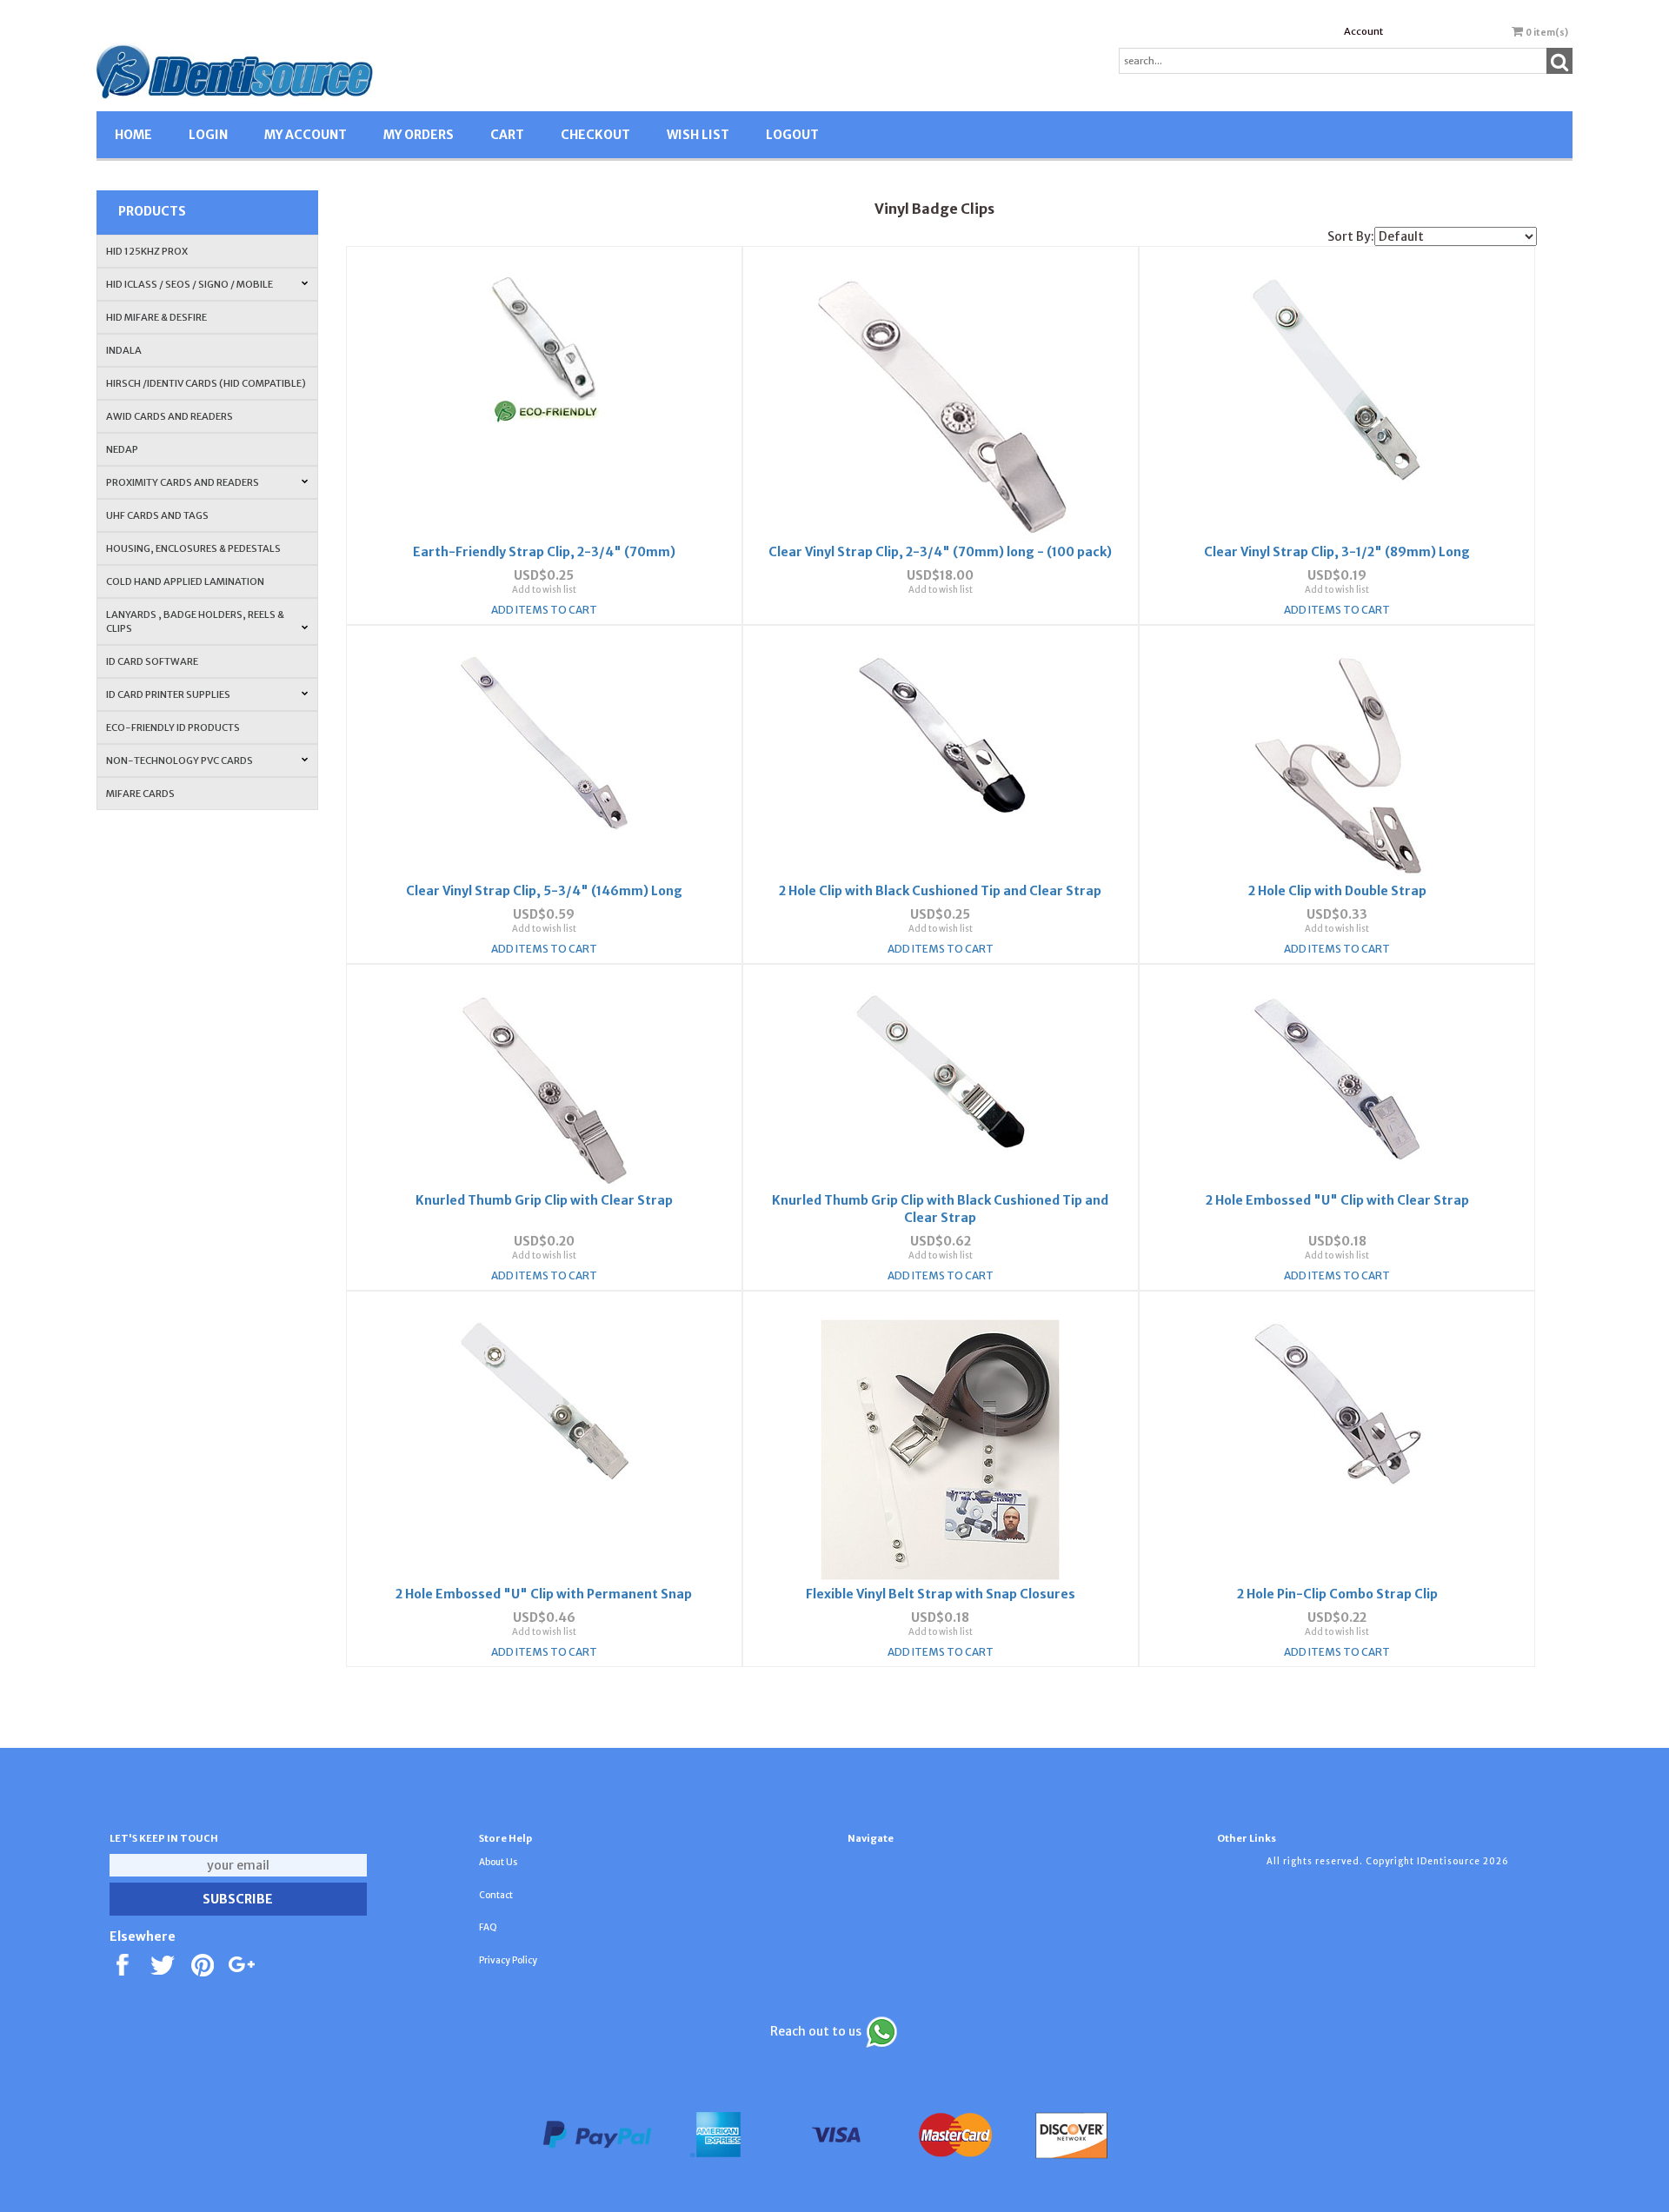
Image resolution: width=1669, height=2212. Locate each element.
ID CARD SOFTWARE (152, 661)
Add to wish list (544, 590)
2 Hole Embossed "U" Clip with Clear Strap (1337, 1200)
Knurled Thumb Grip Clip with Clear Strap (544, 1200)
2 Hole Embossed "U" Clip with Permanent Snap (544, 1594)
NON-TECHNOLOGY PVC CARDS (180, 761)
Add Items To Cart (544, 610)
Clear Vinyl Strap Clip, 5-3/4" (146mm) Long (544, 891)
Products (152, 211)
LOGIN (208, 135)
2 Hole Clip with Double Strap (1337, 891)
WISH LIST (698, 135)
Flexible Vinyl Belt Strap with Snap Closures (941, 1594)
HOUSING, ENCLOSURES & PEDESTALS (193, 548)
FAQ (488, 1927)
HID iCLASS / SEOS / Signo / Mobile (190, 284)
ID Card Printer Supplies (168, 694)
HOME (133, 135)
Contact (496, 1895)
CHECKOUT (595, 135)
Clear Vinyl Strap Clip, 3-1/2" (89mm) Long (1337, 552)
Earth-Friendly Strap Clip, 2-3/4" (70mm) (544, 552)
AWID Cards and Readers (170, 416)
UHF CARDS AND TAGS (157, 515)
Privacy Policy (508, 1960)
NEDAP (122, 449)
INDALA (124, 350)
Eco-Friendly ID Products (173, 727)
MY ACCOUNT (306, 135)
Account (1363, 31)
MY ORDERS (419, 135)
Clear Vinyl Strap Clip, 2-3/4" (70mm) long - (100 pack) (940, 552)
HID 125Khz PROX (147, 251)
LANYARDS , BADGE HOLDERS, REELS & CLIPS (195, 621)
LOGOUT (792, 135)
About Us (498, 1862)
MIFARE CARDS (140, 794)
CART (507, 135)
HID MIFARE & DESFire (156, 317)
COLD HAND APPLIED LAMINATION (185, 581)
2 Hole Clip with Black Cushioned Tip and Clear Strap (940, 891)
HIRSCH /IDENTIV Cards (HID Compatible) (206, 383)
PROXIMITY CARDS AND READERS (183, 482)
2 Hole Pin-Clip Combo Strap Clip (1337, 1594)
